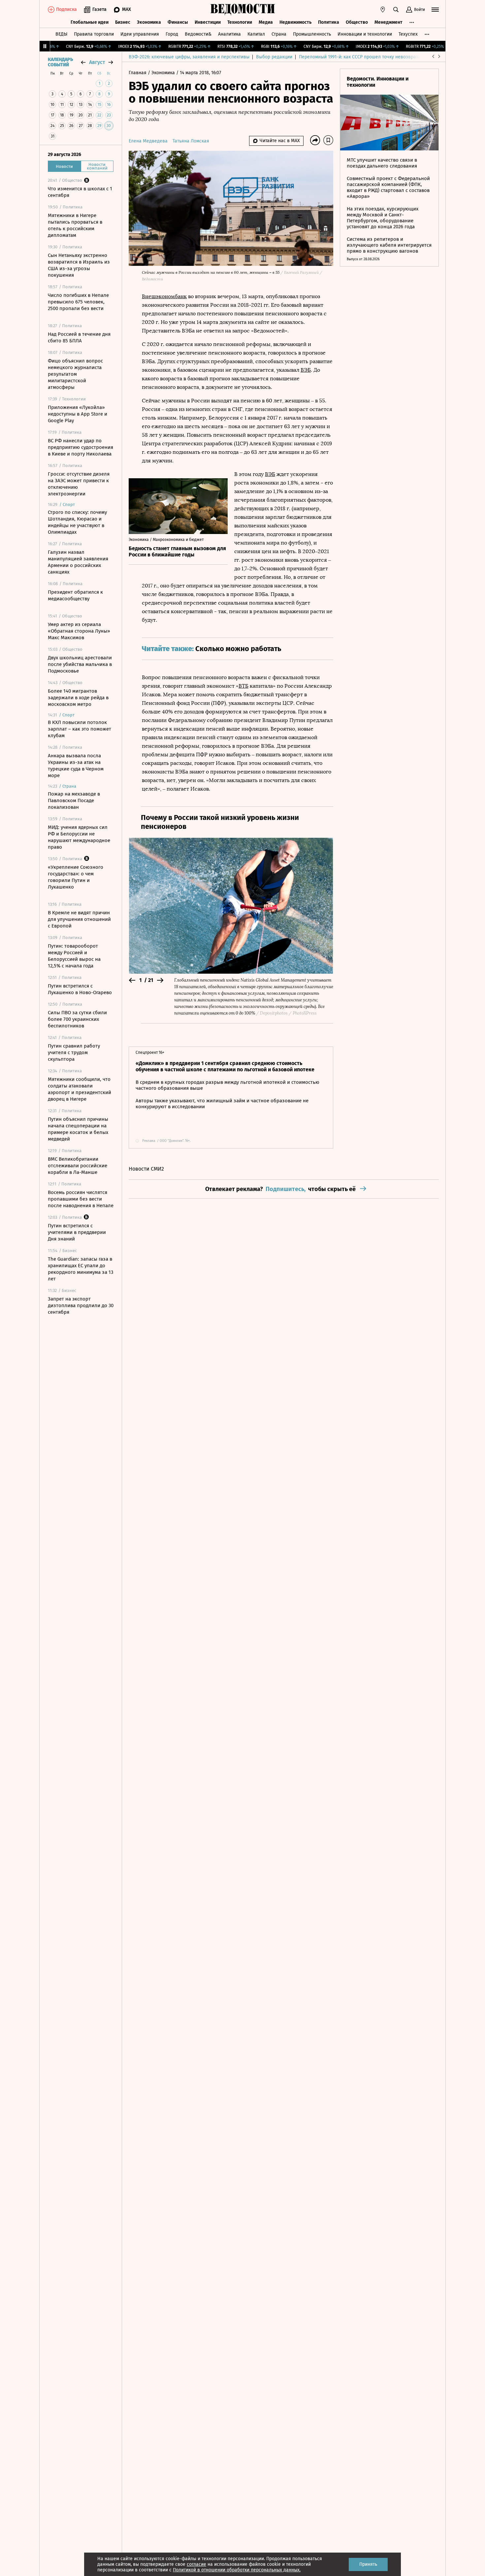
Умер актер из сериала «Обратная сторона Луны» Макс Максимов (79, 631)
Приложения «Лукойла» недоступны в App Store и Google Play (78, 414)
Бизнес (123, 22)
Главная (138, 73)
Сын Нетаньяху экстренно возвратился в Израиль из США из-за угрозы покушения (79, 265)
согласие (196, 2564)
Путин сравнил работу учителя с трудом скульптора (74, 1052)
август (97, 62)
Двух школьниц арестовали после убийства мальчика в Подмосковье (80, 664)
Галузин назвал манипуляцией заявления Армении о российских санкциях (78, 562)
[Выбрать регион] (383, 10)
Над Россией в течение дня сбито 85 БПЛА (79, 337)
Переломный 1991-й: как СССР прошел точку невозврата (360, 57)
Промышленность (312, 34)
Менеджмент (388, 22)
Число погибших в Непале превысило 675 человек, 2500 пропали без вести (78, 302)
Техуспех (408, 34)
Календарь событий (60, 62)
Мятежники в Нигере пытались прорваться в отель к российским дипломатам (75, 225)
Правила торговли (94, 34)
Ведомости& (198, 34)
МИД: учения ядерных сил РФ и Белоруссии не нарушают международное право (79, 837)
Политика (329, 22)
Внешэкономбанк (164, 296)
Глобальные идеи (90, 22)
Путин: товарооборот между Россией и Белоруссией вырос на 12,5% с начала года (74, 956)
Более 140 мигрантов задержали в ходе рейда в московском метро (78, 698)
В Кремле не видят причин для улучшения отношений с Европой (79, 919)
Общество (357, 22)
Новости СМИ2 (146, 1169)
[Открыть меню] (435, 10)
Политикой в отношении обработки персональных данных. (237, 2570)
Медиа (266, 22)
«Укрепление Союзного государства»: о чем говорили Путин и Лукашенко (76, 877)
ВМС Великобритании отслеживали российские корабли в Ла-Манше (78, 1166)
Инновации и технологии (365, 34)
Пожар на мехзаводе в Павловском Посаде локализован (74, 801)
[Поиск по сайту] (396, 10)
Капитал (256, 34)
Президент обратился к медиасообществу (75, 595)
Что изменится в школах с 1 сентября (80, 192)
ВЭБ (306, 370)
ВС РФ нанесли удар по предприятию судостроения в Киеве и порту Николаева (81, 447)
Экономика (149, 22)
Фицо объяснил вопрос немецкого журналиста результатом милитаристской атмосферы (75, 374)
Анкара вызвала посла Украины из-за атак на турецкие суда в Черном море (76, 766)
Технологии (240, 22)
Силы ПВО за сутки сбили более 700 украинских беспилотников (77, 1019)
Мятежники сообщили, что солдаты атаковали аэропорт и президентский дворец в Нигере (80, 1089)
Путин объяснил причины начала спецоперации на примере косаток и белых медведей (78, 1129)
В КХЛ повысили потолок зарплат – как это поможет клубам (80, 729)
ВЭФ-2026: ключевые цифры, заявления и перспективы (189, 57)
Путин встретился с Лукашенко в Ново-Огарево (80, 989)
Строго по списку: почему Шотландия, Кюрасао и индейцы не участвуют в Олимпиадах (77, 522)
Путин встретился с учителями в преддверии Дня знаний (77, 1232)
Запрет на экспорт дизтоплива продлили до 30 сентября (81, 1305)
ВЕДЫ (61, 34)
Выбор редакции (274, 57)
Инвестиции (208, 22)
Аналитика (229, 34)
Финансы (178, 22)
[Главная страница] (242, 10)
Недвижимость (295, 22)
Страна (279, 34)
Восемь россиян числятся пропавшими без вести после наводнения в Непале (81, 1199)
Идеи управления (140, 34)
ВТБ (243, 686)
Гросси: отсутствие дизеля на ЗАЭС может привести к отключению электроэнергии (79, 484)
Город (172, 34)
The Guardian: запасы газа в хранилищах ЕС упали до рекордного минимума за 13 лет (81, 1269)
